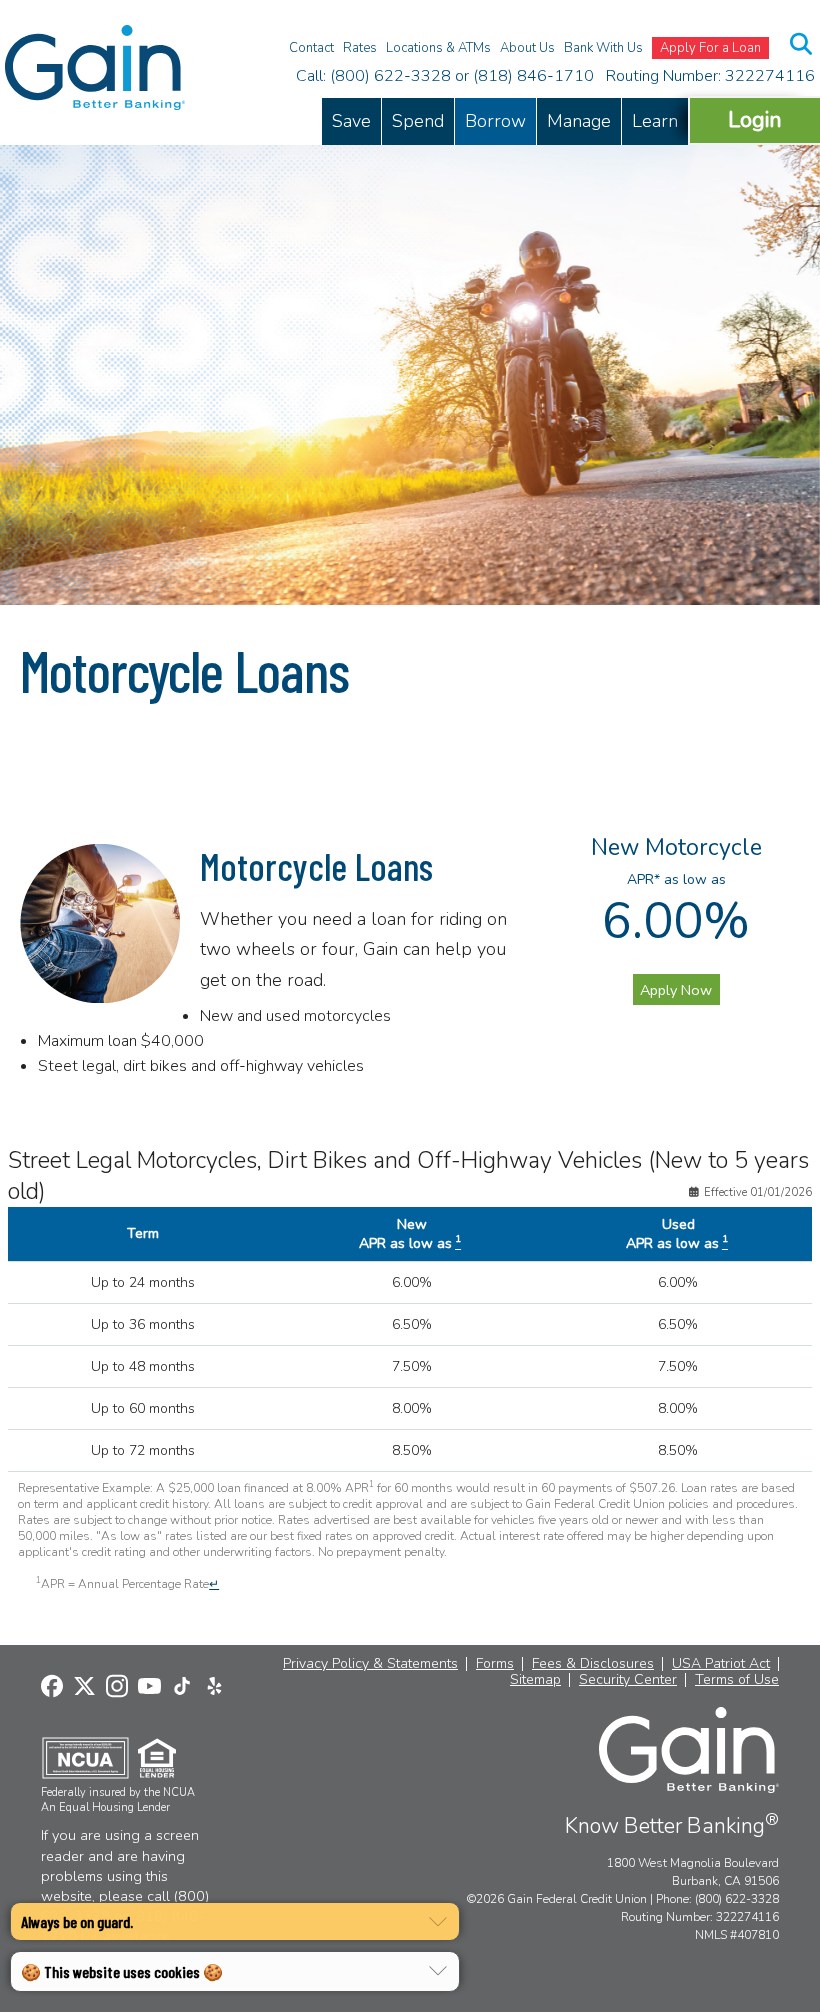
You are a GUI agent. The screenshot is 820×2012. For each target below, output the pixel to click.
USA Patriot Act (721, 1664)
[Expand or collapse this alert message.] (438, 1922)
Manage (579, 121)
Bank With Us (603, 48)
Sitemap (535, 1680)
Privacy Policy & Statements (370, 1664)
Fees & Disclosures (593, 1664)
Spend (418, 121)
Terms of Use (737, 1680)
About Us (527, 48)
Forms (495, 1664)
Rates (360, 48)
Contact (311, 48)
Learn (655, 121)
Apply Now (676, 990)
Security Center (628, 1680)
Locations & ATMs (438, 48)
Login (755, 119)
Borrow (495, 121)
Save (351, 121)
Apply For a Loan (710, 48)
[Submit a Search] (802, 44)
